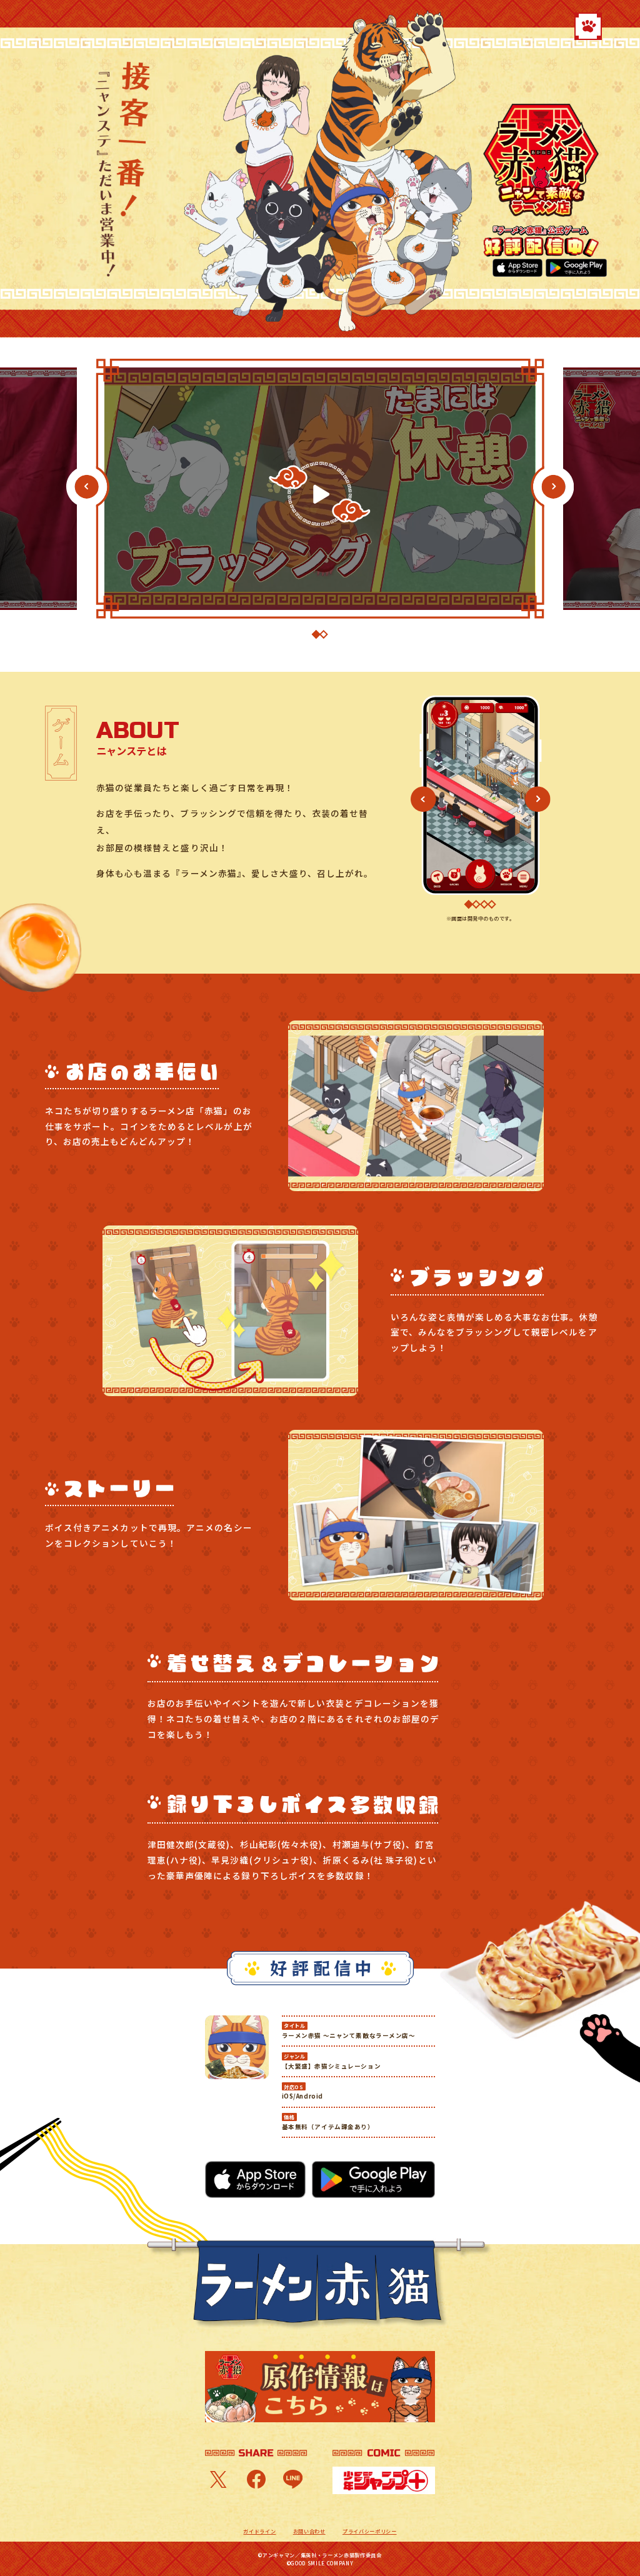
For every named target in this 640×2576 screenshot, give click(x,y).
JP (72, 25)
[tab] (316, 634)
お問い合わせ (309, 2531)
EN (84, 25)
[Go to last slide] (86, 487)
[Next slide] (563, 487)
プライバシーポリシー (370, 2531)
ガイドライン (259, 2531)
